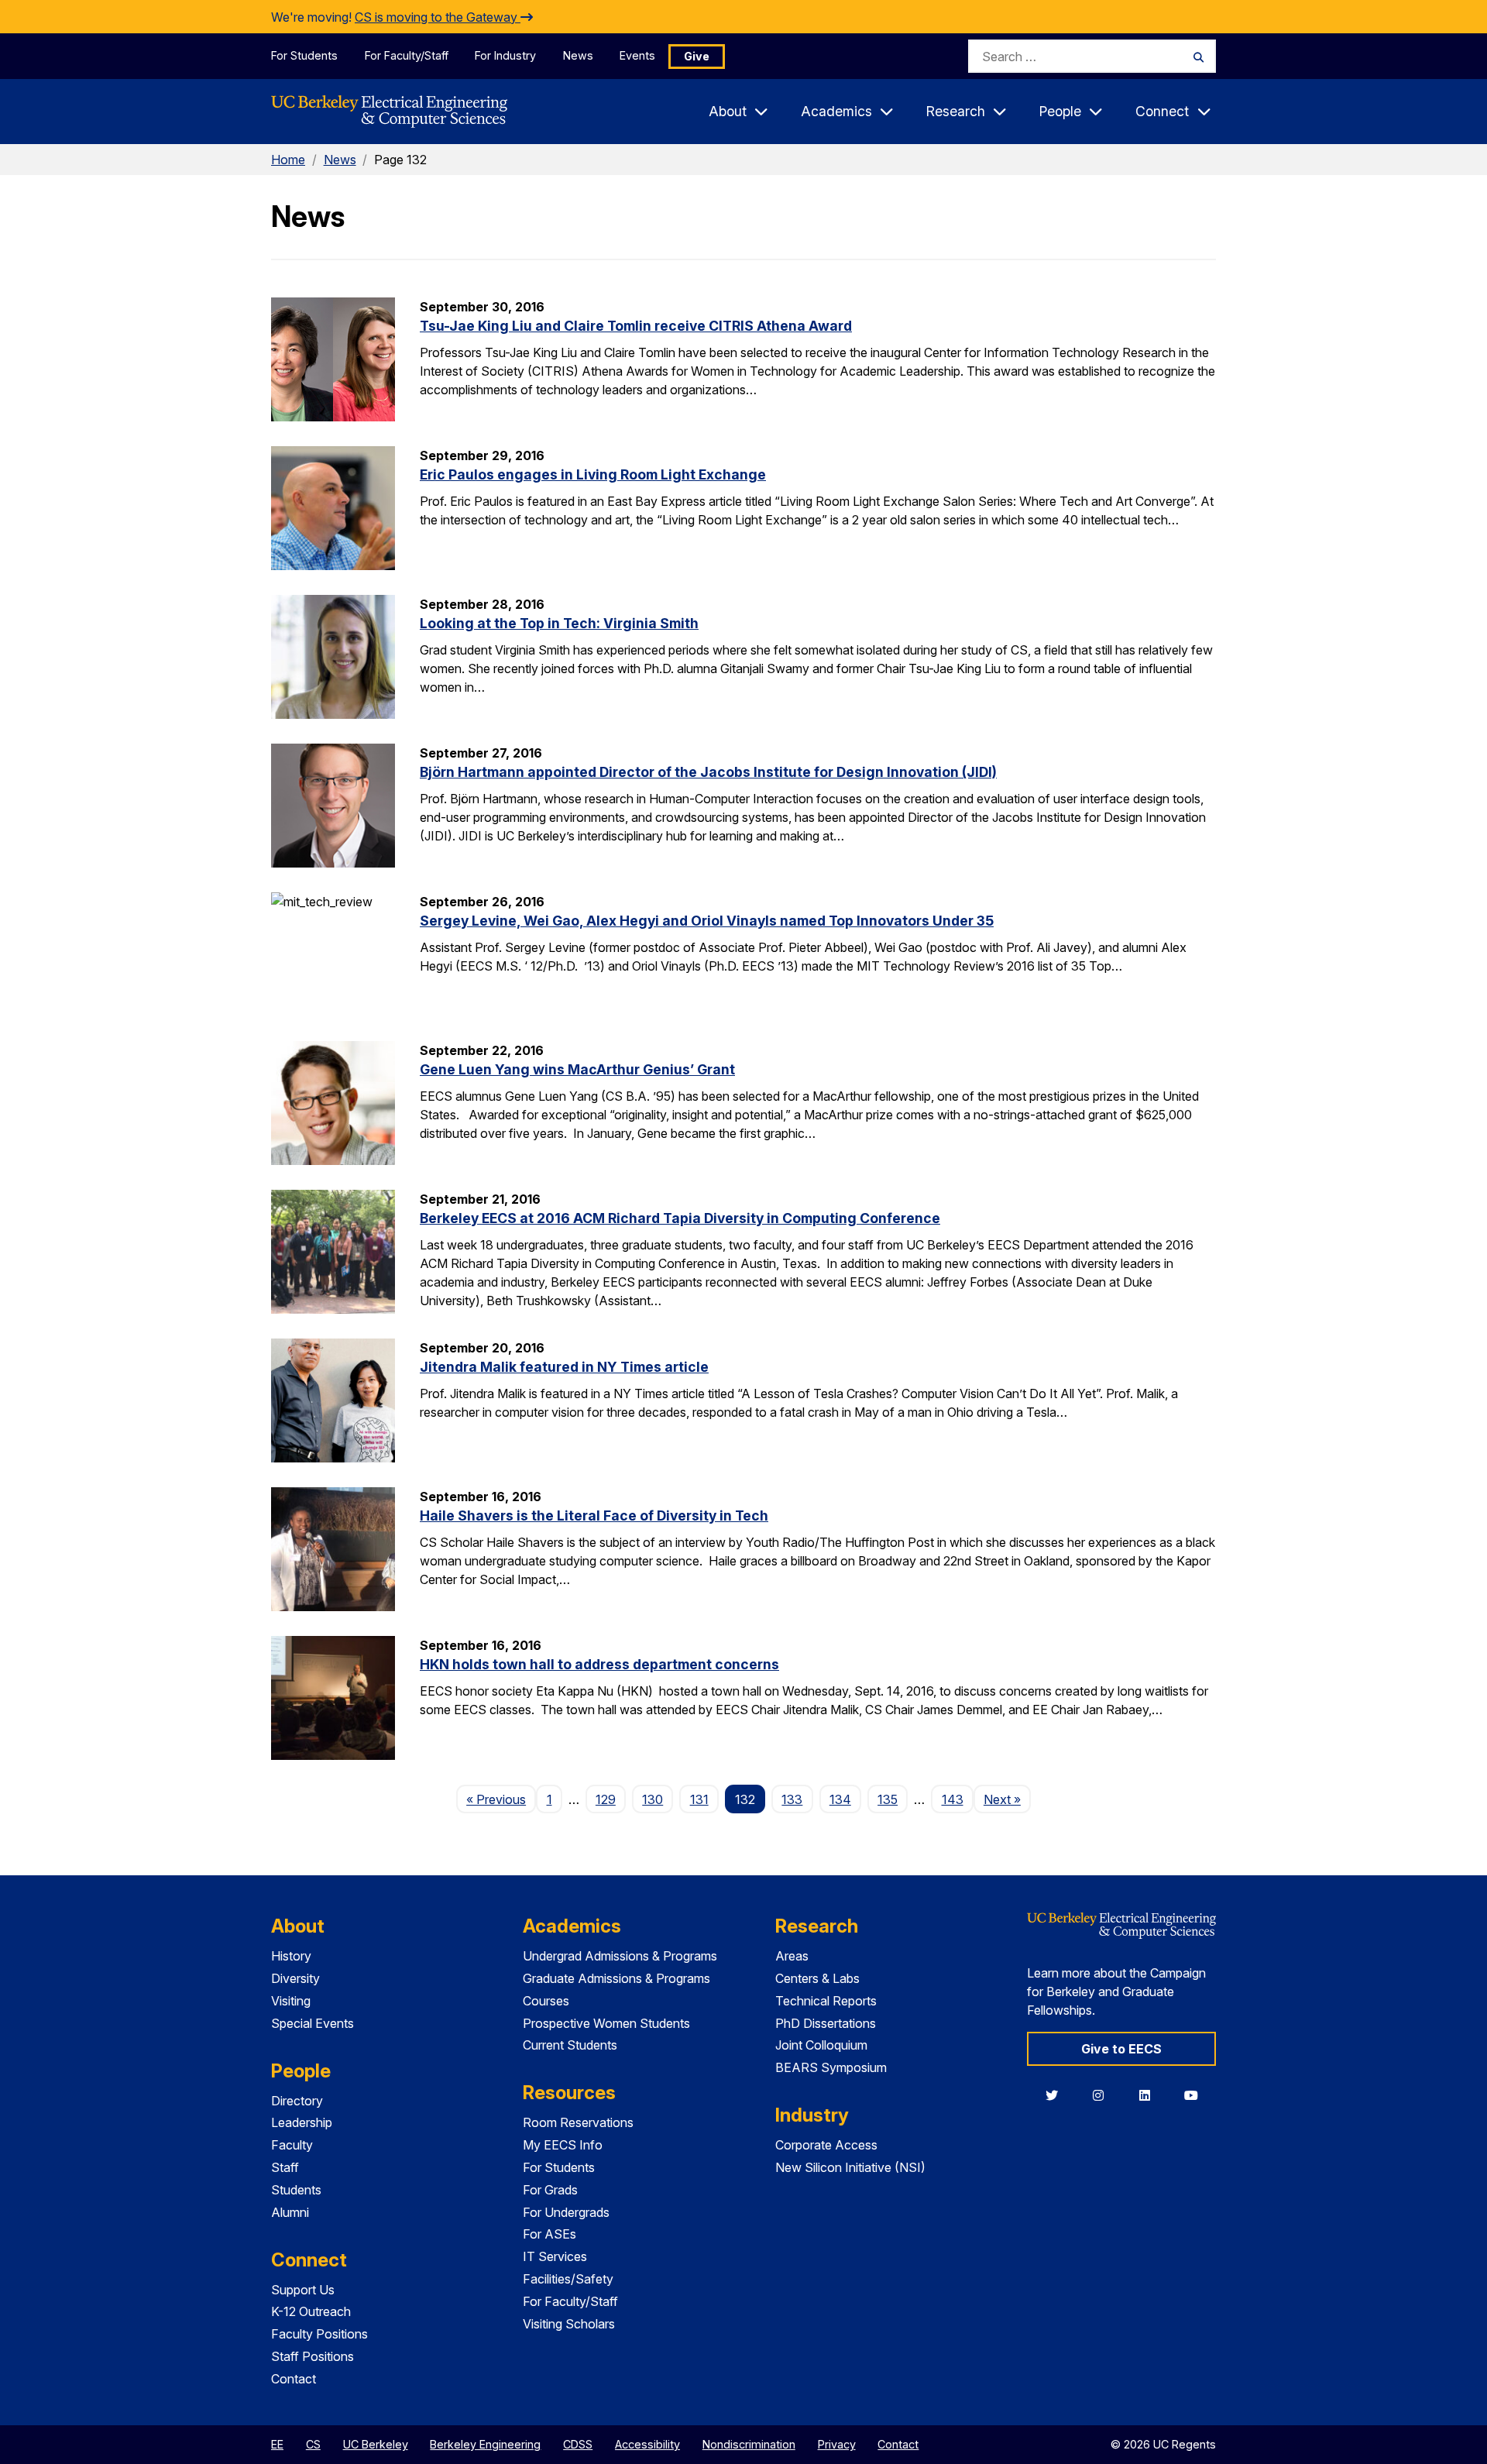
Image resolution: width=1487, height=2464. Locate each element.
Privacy (837, 2444)
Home (288, 160)
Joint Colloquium (821, 2045)
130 (652, 1799)
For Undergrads (566, 2212)
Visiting (291, 2001)
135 (888, 1799)
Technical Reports (826, 2001)
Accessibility (647, 2444)
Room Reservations (578, 2122)
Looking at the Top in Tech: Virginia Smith (559, 623)
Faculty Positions (319, 2334)
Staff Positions (313, 2356)
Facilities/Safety (568, 2279)
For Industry (505, 55)
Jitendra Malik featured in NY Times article (564, 1367)
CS (313, 2444)
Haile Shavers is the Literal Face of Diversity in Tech (594, 1516)
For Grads (550, 2190)
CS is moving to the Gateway (438, 17)
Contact (294, 2379)
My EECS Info (563, 2145)
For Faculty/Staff (407, 55)
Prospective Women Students (606, 2023)
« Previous (501, 1799)
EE (277, 2444)
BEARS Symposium (831, 2067)
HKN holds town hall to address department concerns (599, 1664)
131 (699, 1799)
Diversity (295, 1978)
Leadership (302, 2122)
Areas (792, 1956)
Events (637, 55)
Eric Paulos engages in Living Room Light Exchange (593, 474)
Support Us (303, 2290)
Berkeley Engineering (485, 2444)
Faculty (292, 2145)
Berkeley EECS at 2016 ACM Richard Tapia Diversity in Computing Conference (680, 1218)
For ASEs (549, 2234)
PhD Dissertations (826, 2023)
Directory (297, 2101)
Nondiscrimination (749, 2444)
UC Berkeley (376, 2444)
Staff (285, 2167)
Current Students (570, 2045)
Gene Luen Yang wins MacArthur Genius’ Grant (577, 1069)
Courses (546, 2001)
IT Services (555, 2256)
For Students (304, 55)
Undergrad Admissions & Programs (620, 1956)
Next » (1007, 1799)
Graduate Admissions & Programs (616, 1978)
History (291, 1956)
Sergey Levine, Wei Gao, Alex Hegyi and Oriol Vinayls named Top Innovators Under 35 (707, 921)
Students (296, 2190)
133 (792, 1799)
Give (697, 56)
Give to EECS (1121, 2049)
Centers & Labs (817, 1978)
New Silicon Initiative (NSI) (850, 2167)
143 (953, 1799)
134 (840, 1799)
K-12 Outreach (311, 2311)
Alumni (290, 2212)
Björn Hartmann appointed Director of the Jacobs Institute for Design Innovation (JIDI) (708, 772)
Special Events (313, 2023)
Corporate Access (826, 2145)
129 (606, 1799)
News (578, 55)
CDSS (578, 2444)
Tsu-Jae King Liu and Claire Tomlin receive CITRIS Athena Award (636, 326)
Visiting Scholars (569, 2324)
